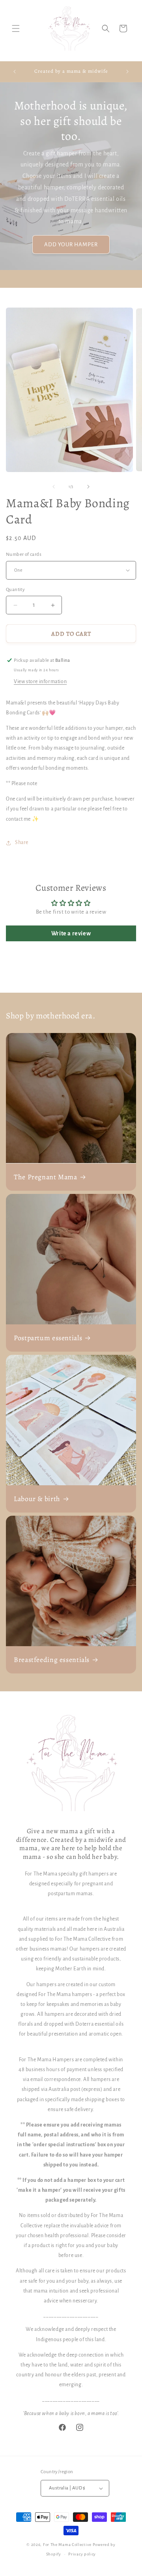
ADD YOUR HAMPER (71, 245)
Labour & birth (37, 1499)
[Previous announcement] (15, 72)
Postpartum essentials (48, 1338)
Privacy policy (82, 2554)
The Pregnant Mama (46, 1177)
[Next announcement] (127, 72)
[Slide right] (88, 487)
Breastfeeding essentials (52, 1660)
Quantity (15, 590)
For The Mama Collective (68, 2545)
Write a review (71, 933)
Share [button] (22, 842)
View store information (40, 682)
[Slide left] (54, 487)
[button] (16, 28)
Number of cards (24, 554)
